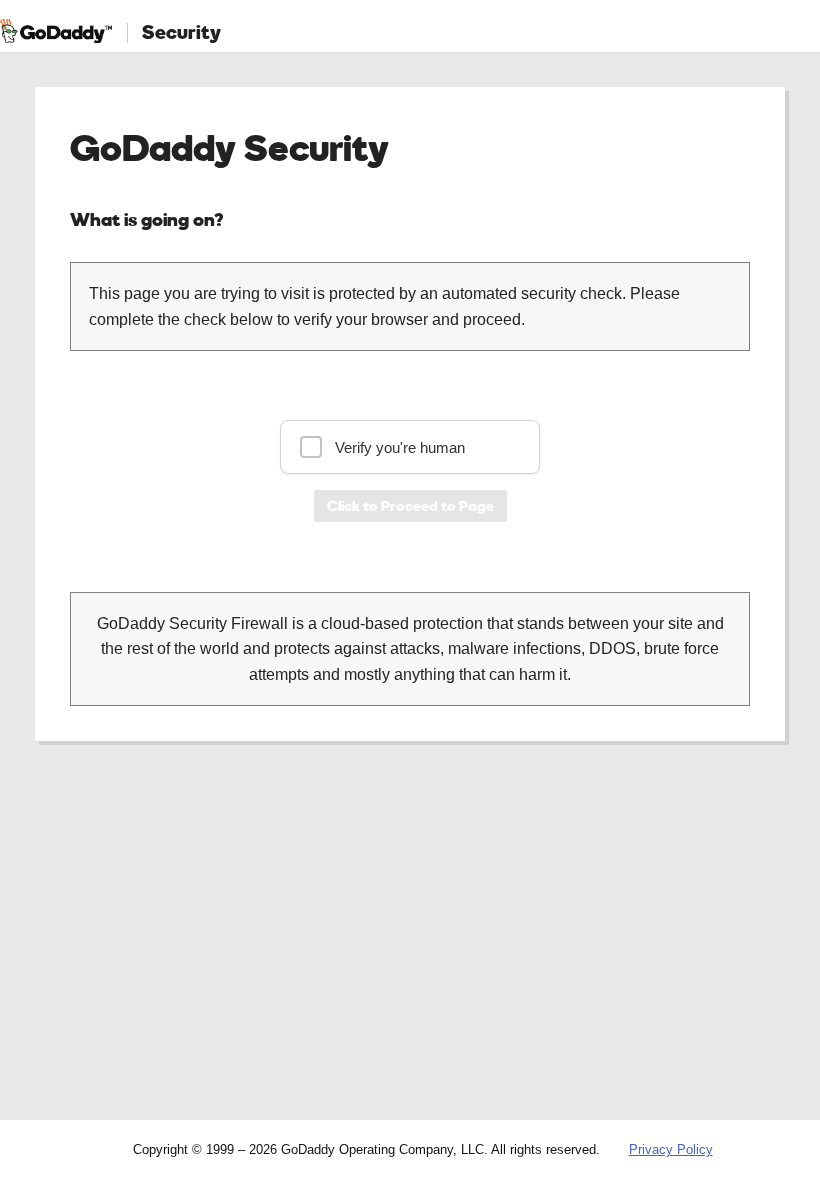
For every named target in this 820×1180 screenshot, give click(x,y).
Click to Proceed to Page (410, 505)
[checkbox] (410, 447)
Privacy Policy (671, 1149)
